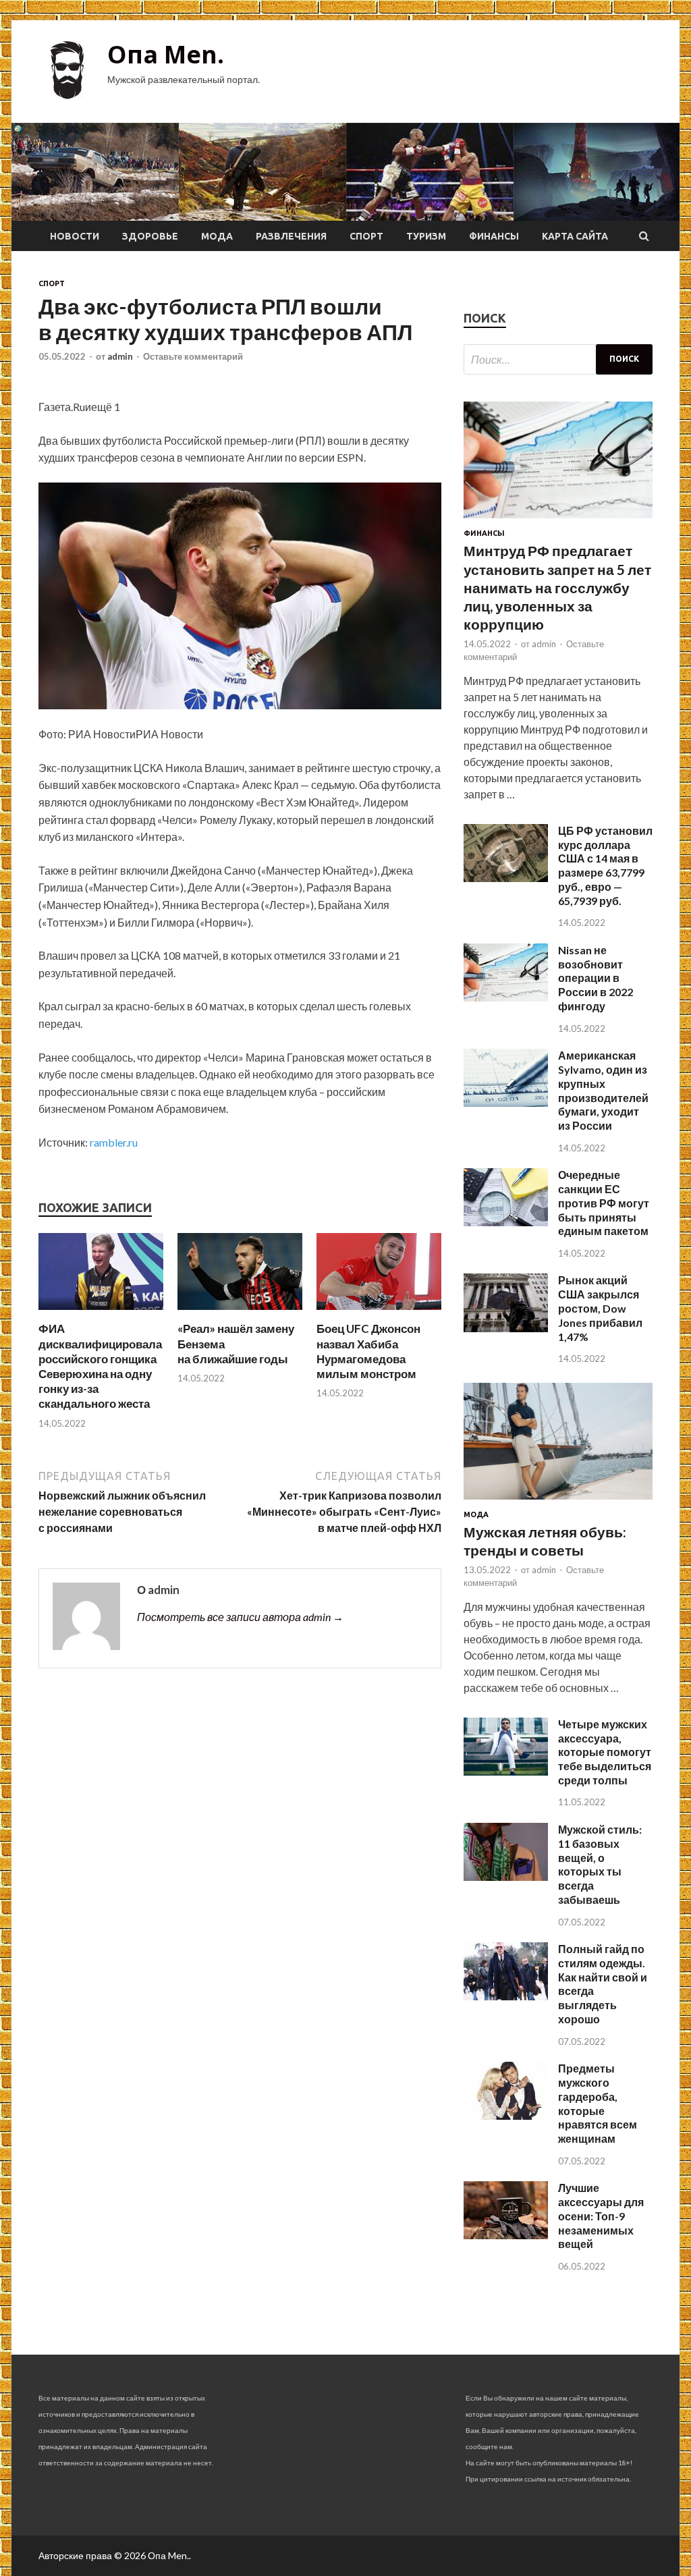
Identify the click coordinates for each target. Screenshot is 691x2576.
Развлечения (291, 236)
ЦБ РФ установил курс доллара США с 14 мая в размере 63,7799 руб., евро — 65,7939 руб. (605, 866)
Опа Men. (166, 54)
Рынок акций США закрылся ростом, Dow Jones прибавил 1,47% (600, 1308)
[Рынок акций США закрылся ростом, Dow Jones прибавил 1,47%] (506, 1328)
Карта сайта (575, 236)
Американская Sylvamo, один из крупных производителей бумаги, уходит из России (603, 1090)
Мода (217, 236)
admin (120, 356)
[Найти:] (558, 359)
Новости (75, 236)
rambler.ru (114, 1142)
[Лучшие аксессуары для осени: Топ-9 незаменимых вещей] (506, 2235)
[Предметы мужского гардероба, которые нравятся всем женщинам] (506, 2115)
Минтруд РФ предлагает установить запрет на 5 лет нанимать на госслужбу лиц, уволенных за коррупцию (557, 587)
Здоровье (150, 236)
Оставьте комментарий (193, 356)
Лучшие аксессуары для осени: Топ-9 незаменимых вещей (601, 2216)
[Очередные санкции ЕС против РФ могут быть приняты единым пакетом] (506, 1222)
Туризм (426, 236)
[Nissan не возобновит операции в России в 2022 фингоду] (506, 997)
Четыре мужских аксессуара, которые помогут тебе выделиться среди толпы (605, 1752)
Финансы (494, 236)
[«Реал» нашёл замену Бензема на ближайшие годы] (240, 1313)
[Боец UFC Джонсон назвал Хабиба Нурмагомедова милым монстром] (379, 1313)
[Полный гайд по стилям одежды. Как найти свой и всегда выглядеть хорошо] (506, 1996)
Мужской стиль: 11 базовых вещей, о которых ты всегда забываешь (600, 1864)
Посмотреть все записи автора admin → (240, 1617)
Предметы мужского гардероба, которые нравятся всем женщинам (598, 2103)
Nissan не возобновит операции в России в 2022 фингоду (596, 978)
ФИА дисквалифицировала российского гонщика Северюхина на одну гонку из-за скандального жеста (100, 1366)
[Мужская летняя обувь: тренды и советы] (558, 1502)
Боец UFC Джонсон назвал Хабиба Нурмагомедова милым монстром (368, 1351)
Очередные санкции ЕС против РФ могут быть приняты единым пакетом (604, 1203)
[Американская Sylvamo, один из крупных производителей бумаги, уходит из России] (506, 1102)
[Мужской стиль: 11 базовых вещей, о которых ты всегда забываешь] (506, 1876)
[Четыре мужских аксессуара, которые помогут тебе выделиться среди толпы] (506, 1771)
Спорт (366, 236)
